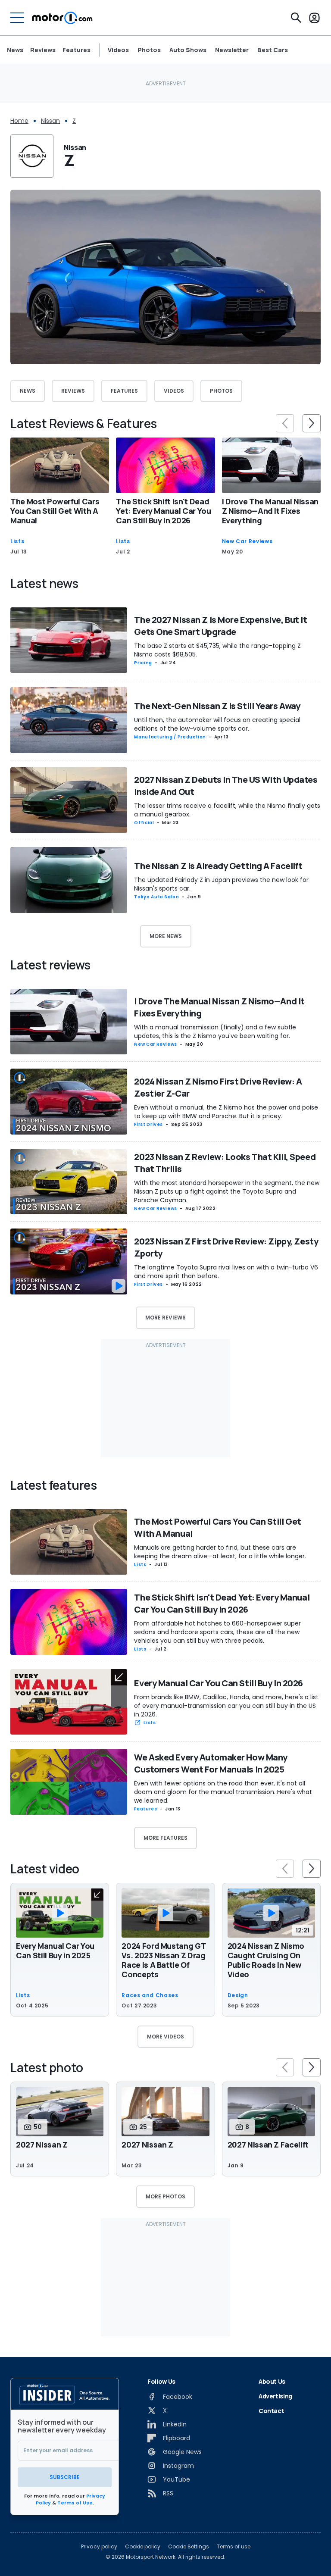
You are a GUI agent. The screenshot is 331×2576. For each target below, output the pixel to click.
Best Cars (273, 50)
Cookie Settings (189, 2547)
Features (77, 50)
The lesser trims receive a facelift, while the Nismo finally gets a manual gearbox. (227, 810)
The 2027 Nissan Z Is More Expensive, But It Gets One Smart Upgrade (220, 626)
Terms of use (234, 2547)
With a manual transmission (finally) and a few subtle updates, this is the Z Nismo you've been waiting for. (215, 1032)
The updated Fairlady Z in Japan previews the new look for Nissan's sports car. (221, 884)
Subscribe (65, 2477)
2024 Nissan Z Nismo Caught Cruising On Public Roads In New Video (266, 1960)
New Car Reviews (247, 541)
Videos (118, 50)
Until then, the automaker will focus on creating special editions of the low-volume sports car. (217, 724)
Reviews (43, 50)
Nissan (50, 121)
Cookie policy (143, 2547)
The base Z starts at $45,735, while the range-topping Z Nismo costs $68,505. (217, 650)
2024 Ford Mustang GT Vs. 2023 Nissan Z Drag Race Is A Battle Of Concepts (164, 1960)
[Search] (296, 18)
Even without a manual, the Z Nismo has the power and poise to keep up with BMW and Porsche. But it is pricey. (226, 1112)
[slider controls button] (285, 423)
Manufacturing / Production (170, 737)
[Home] (62, 18)
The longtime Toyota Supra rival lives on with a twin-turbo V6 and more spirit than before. (226, 1272)
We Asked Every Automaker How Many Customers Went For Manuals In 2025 (211, 1763)
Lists (17, 541)
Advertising (275, 2396)
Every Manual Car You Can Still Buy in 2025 (55, 1951)
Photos (149, 50)
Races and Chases (150, 1995)
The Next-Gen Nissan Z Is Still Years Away (217, 706)
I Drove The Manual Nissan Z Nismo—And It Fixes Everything (270, 511)
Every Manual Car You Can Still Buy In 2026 (219, 1683)
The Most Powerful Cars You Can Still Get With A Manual (55, 511)
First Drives (148, 1124)
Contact (272, 2411)
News (15, 50)
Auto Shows (188, 50)
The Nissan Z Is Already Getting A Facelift (218, 866)
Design (238, 1995)
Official (144, 823)
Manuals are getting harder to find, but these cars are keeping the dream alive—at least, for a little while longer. (220, 1552)
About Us (272, 2381)
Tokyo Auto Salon (156, 897)
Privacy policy (99, 2547)
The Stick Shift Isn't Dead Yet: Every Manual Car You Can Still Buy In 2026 (163, 511)
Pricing (143, 663)
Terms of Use (75, 2503)
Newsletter (232, 50)
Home (19, 121)
